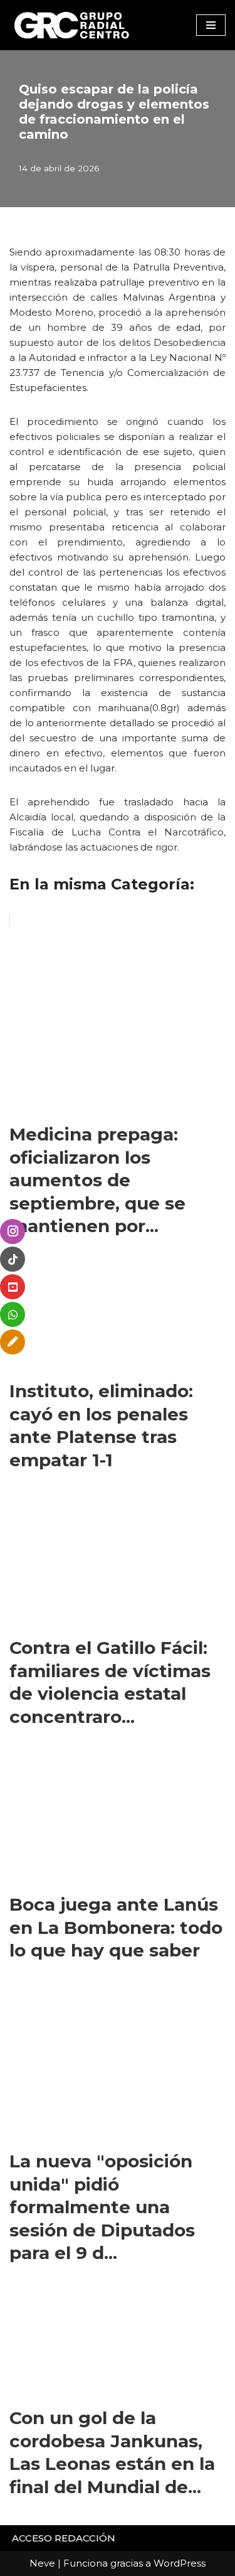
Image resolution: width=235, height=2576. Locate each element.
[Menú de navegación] (211, 25)
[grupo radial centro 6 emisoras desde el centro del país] (72, 25)
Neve (42, 2563)
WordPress (180, 2563)
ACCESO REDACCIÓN (64, 2538)
